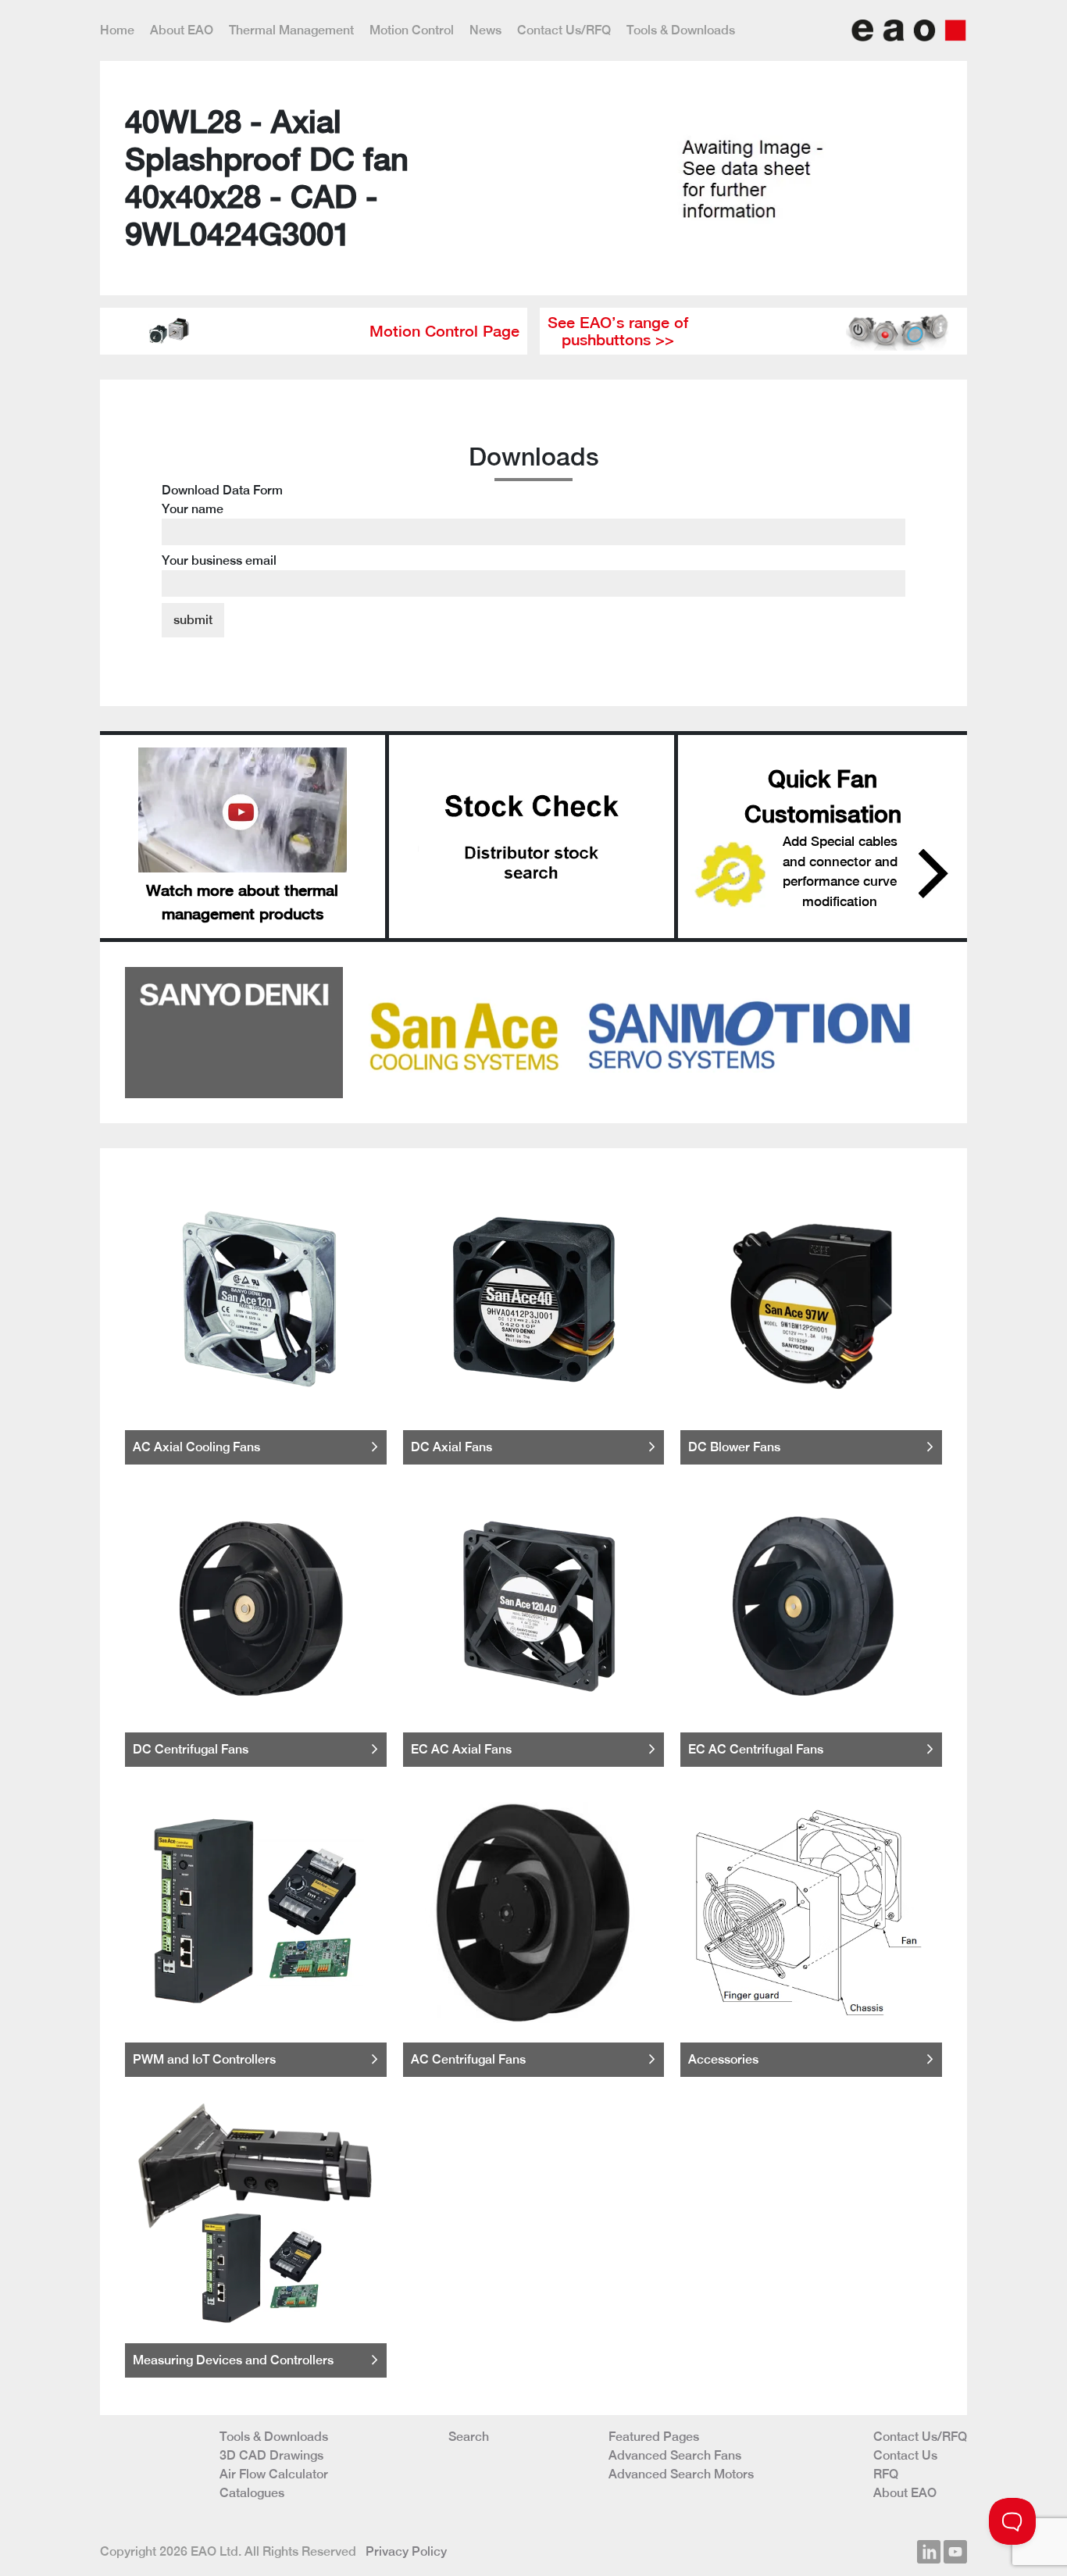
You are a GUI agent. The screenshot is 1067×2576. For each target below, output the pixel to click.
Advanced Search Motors (681, 2474)
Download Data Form (222, 525)
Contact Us (905, 2455)
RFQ (886, 2474)
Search (469, 2437)
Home (117, 30)
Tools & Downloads (681, 30)
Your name (193, 509)
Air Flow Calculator (274, 2474)
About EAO (182, 30)
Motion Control (412, 30)
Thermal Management (291, 30)
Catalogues (252, 2493)
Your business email (219, 560)
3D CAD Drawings (271, 2455)
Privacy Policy (406, 2551)
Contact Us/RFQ (564, 30)
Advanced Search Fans (675, 2455)
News (485, 30)
